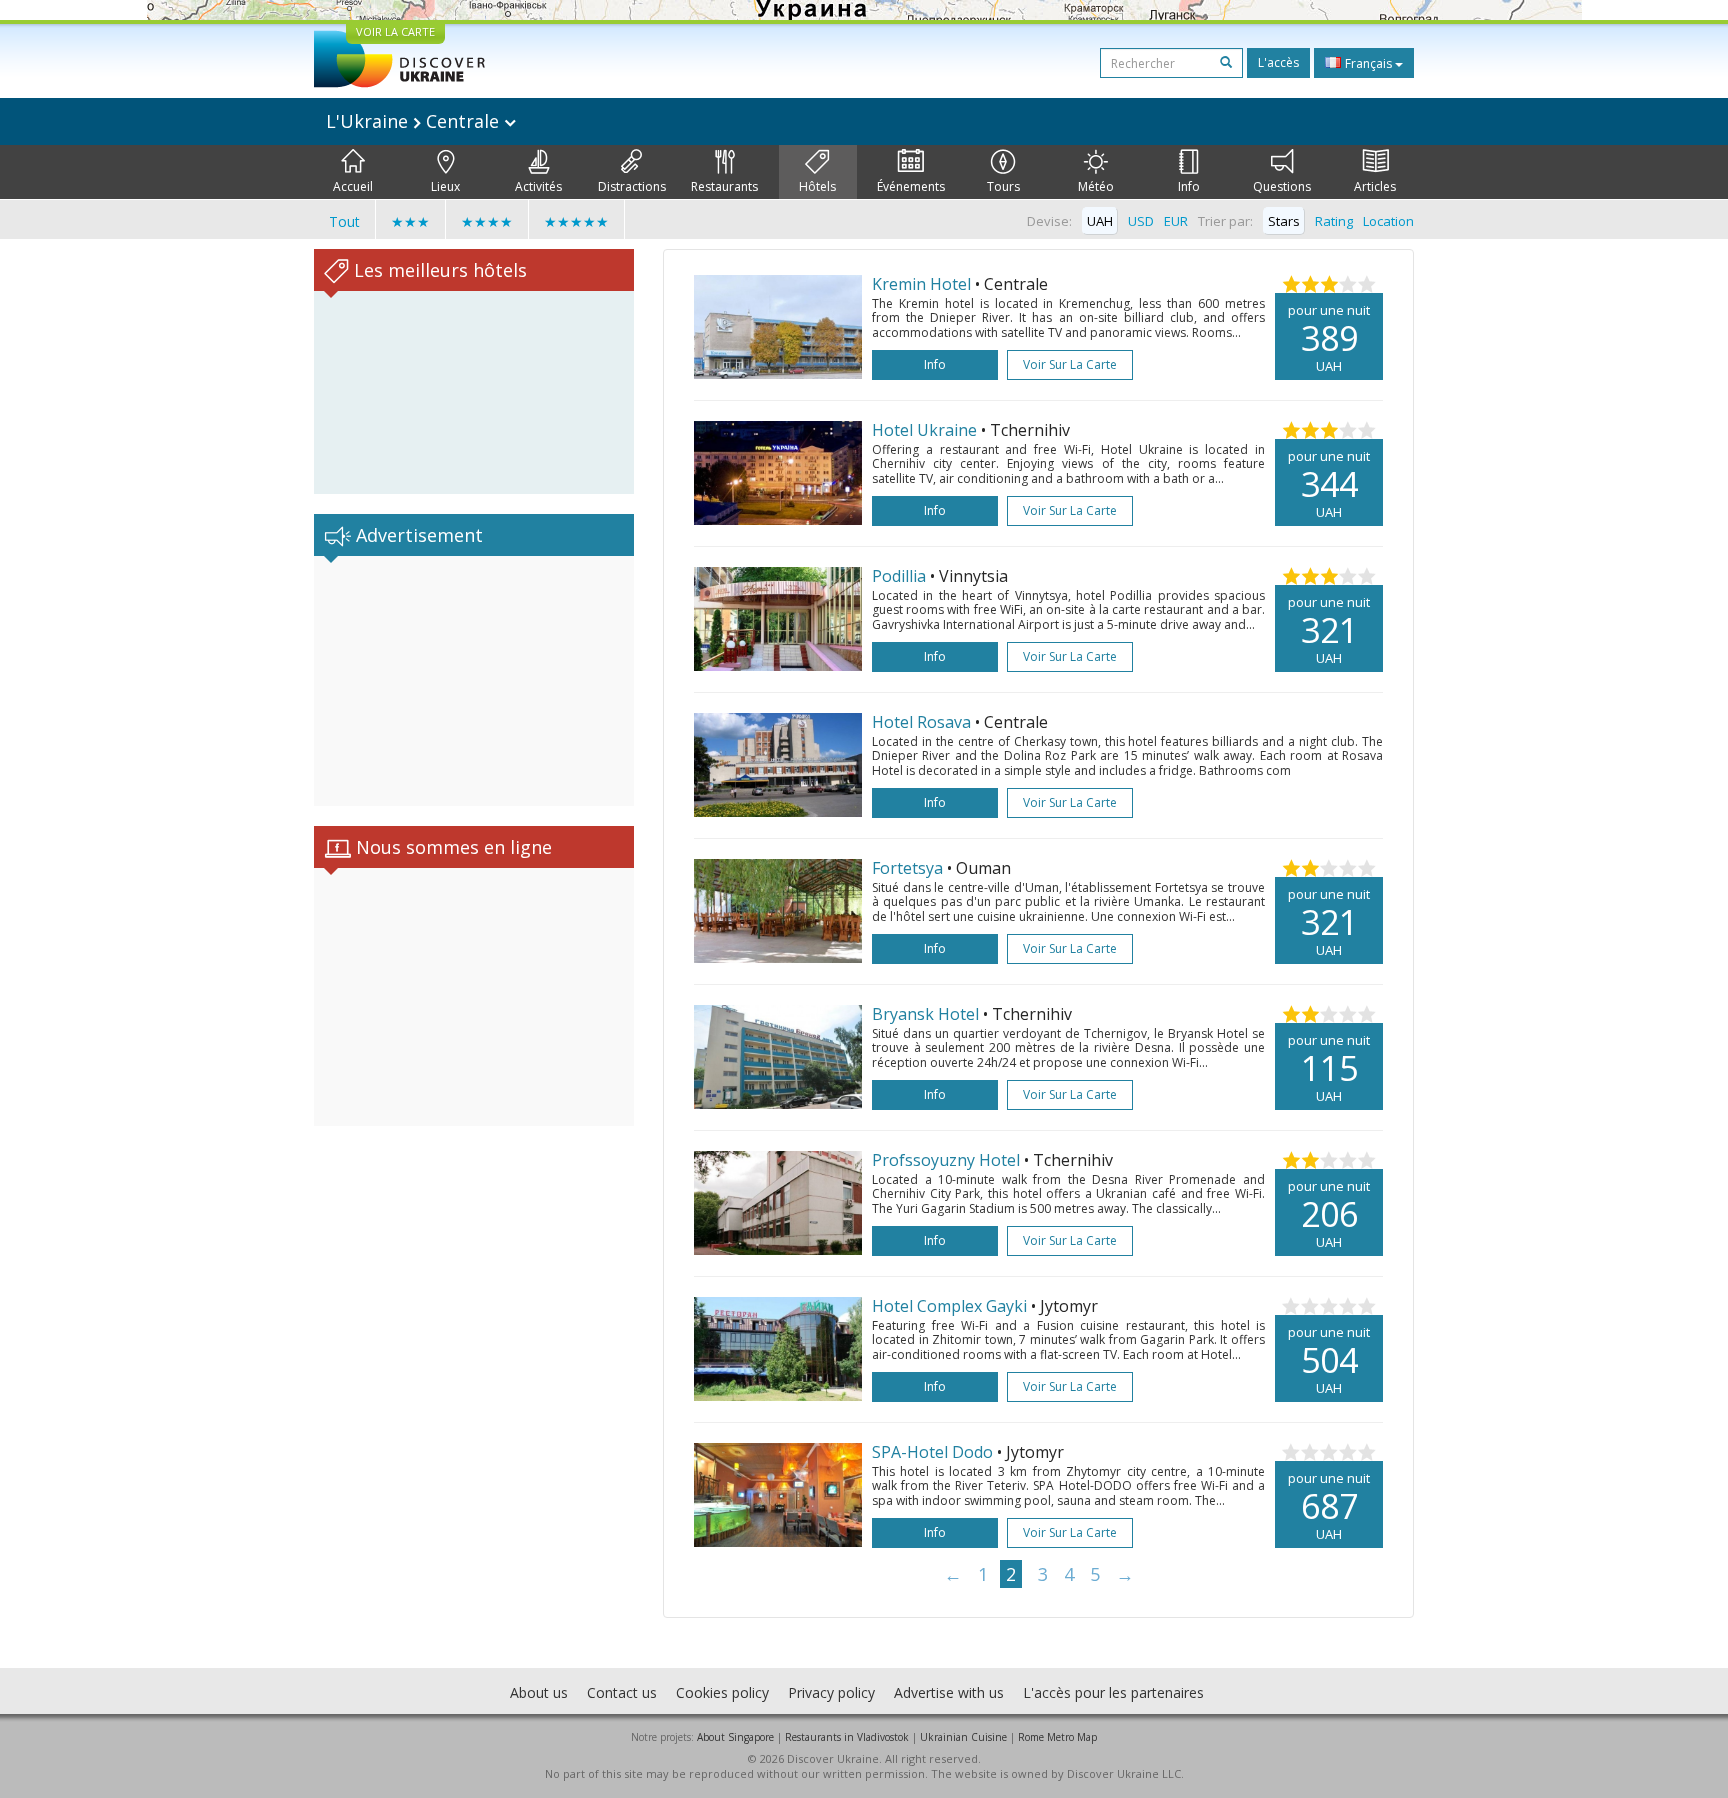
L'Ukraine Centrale (415, 121)
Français (1368, 63)
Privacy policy (831, 1692)
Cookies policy (722, 1692)
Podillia (899, 576)
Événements (911, 186)
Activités (538, 186)
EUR (1176, 221)
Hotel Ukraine (924, 430)
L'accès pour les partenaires (1113, 1692)
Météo (1096, 186)
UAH (1100, 221)
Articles (1375, 186)
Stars (1284, 221)
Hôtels (817, 186)
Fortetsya (907, 868)
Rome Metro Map (1057, 1737)
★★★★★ (576, 221)
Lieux (445, 186)
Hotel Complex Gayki (949, 1306)
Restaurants (724, 186)
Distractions (632, 186)
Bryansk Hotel (925, 1014)
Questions (1282, 186)
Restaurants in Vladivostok (847, 1737)
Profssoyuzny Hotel (946, 1160)
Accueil (353, 186)
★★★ (410, 221)
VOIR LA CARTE (395, 31)
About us (539, 1692)
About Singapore (735, 1737)
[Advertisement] (474, 681)
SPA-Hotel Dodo (932, 1452)
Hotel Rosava (921, 722)
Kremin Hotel (921, 284)
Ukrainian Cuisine (963, 1737)
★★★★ (487, 221)
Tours (1003, 186)
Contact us (622, 1692)
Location (1388, 221)
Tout (344, 221)
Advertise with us (949, 1692)
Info (1189, 186)
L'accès (1278, 62)
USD (1141, 221)
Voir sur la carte (1070, 364)
